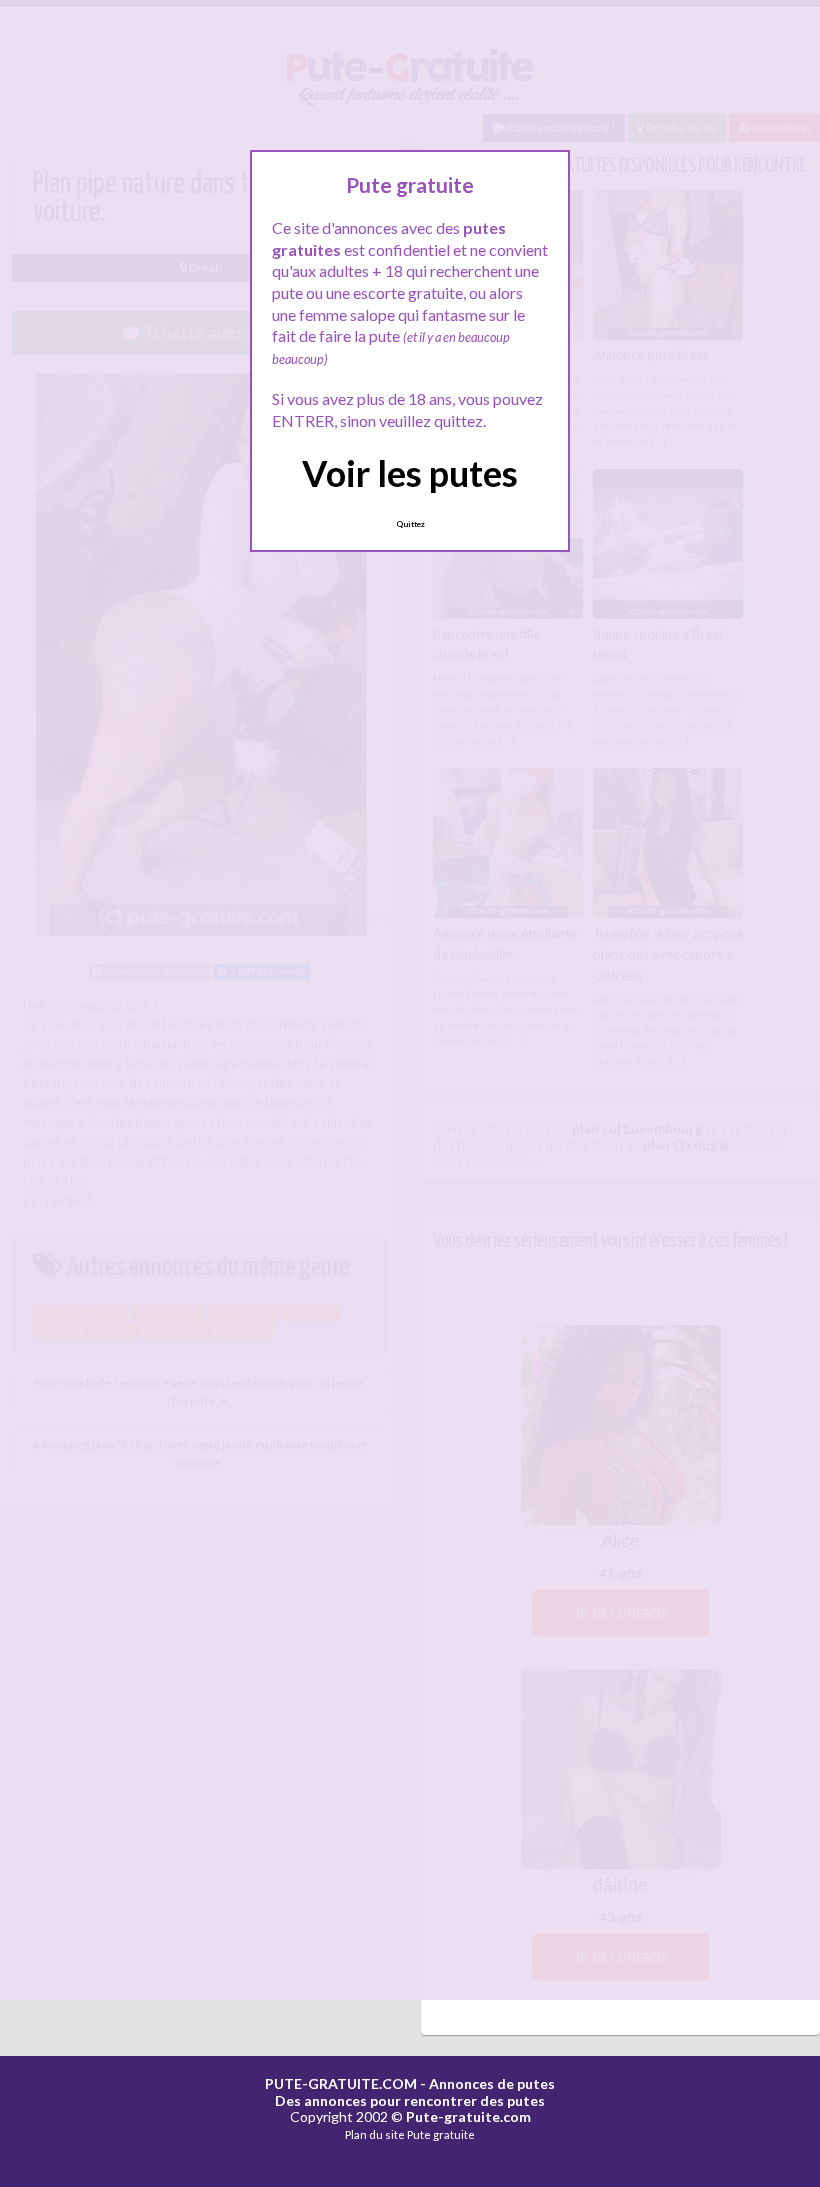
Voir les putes (410, 473)
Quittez (410, 524)
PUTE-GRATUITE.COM (341, 2083)
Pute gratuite (441, 2134)
